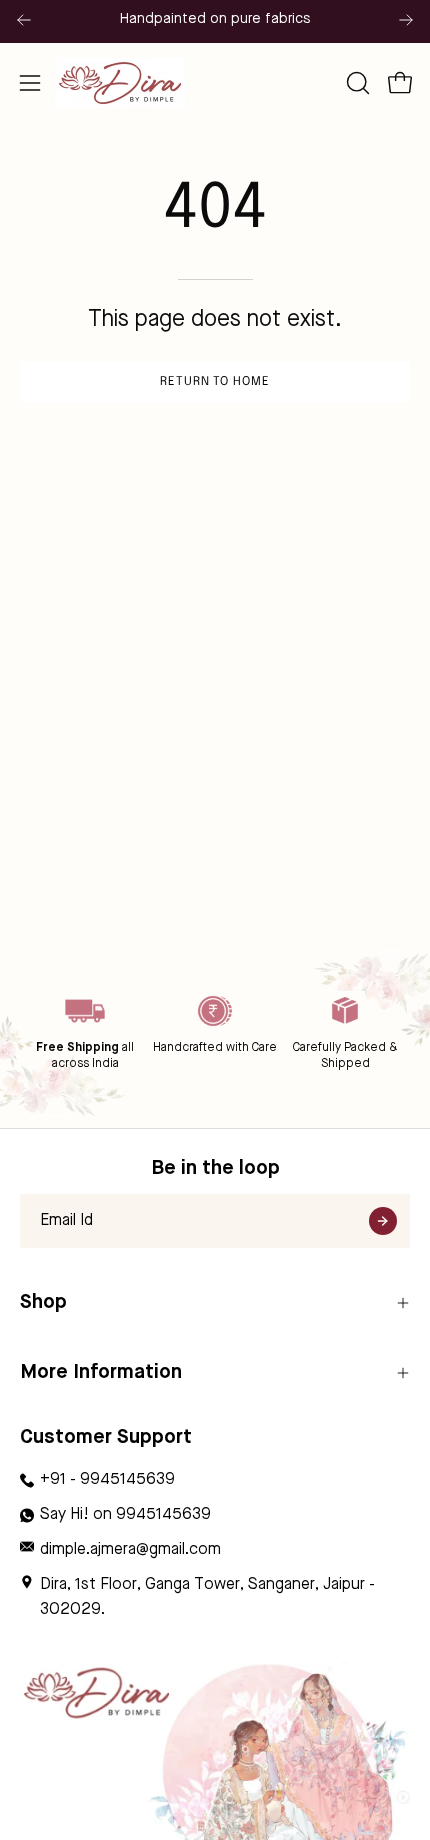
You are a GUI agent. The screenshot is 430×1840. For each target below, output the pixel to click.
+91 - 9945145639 (107, 1480)
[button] (356, 83)
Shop (43, 1302)
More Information (101, 1372)
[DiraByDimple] (120, 82)
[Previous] (24, 20)
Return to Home (215, 382)
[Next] (406, 20)
